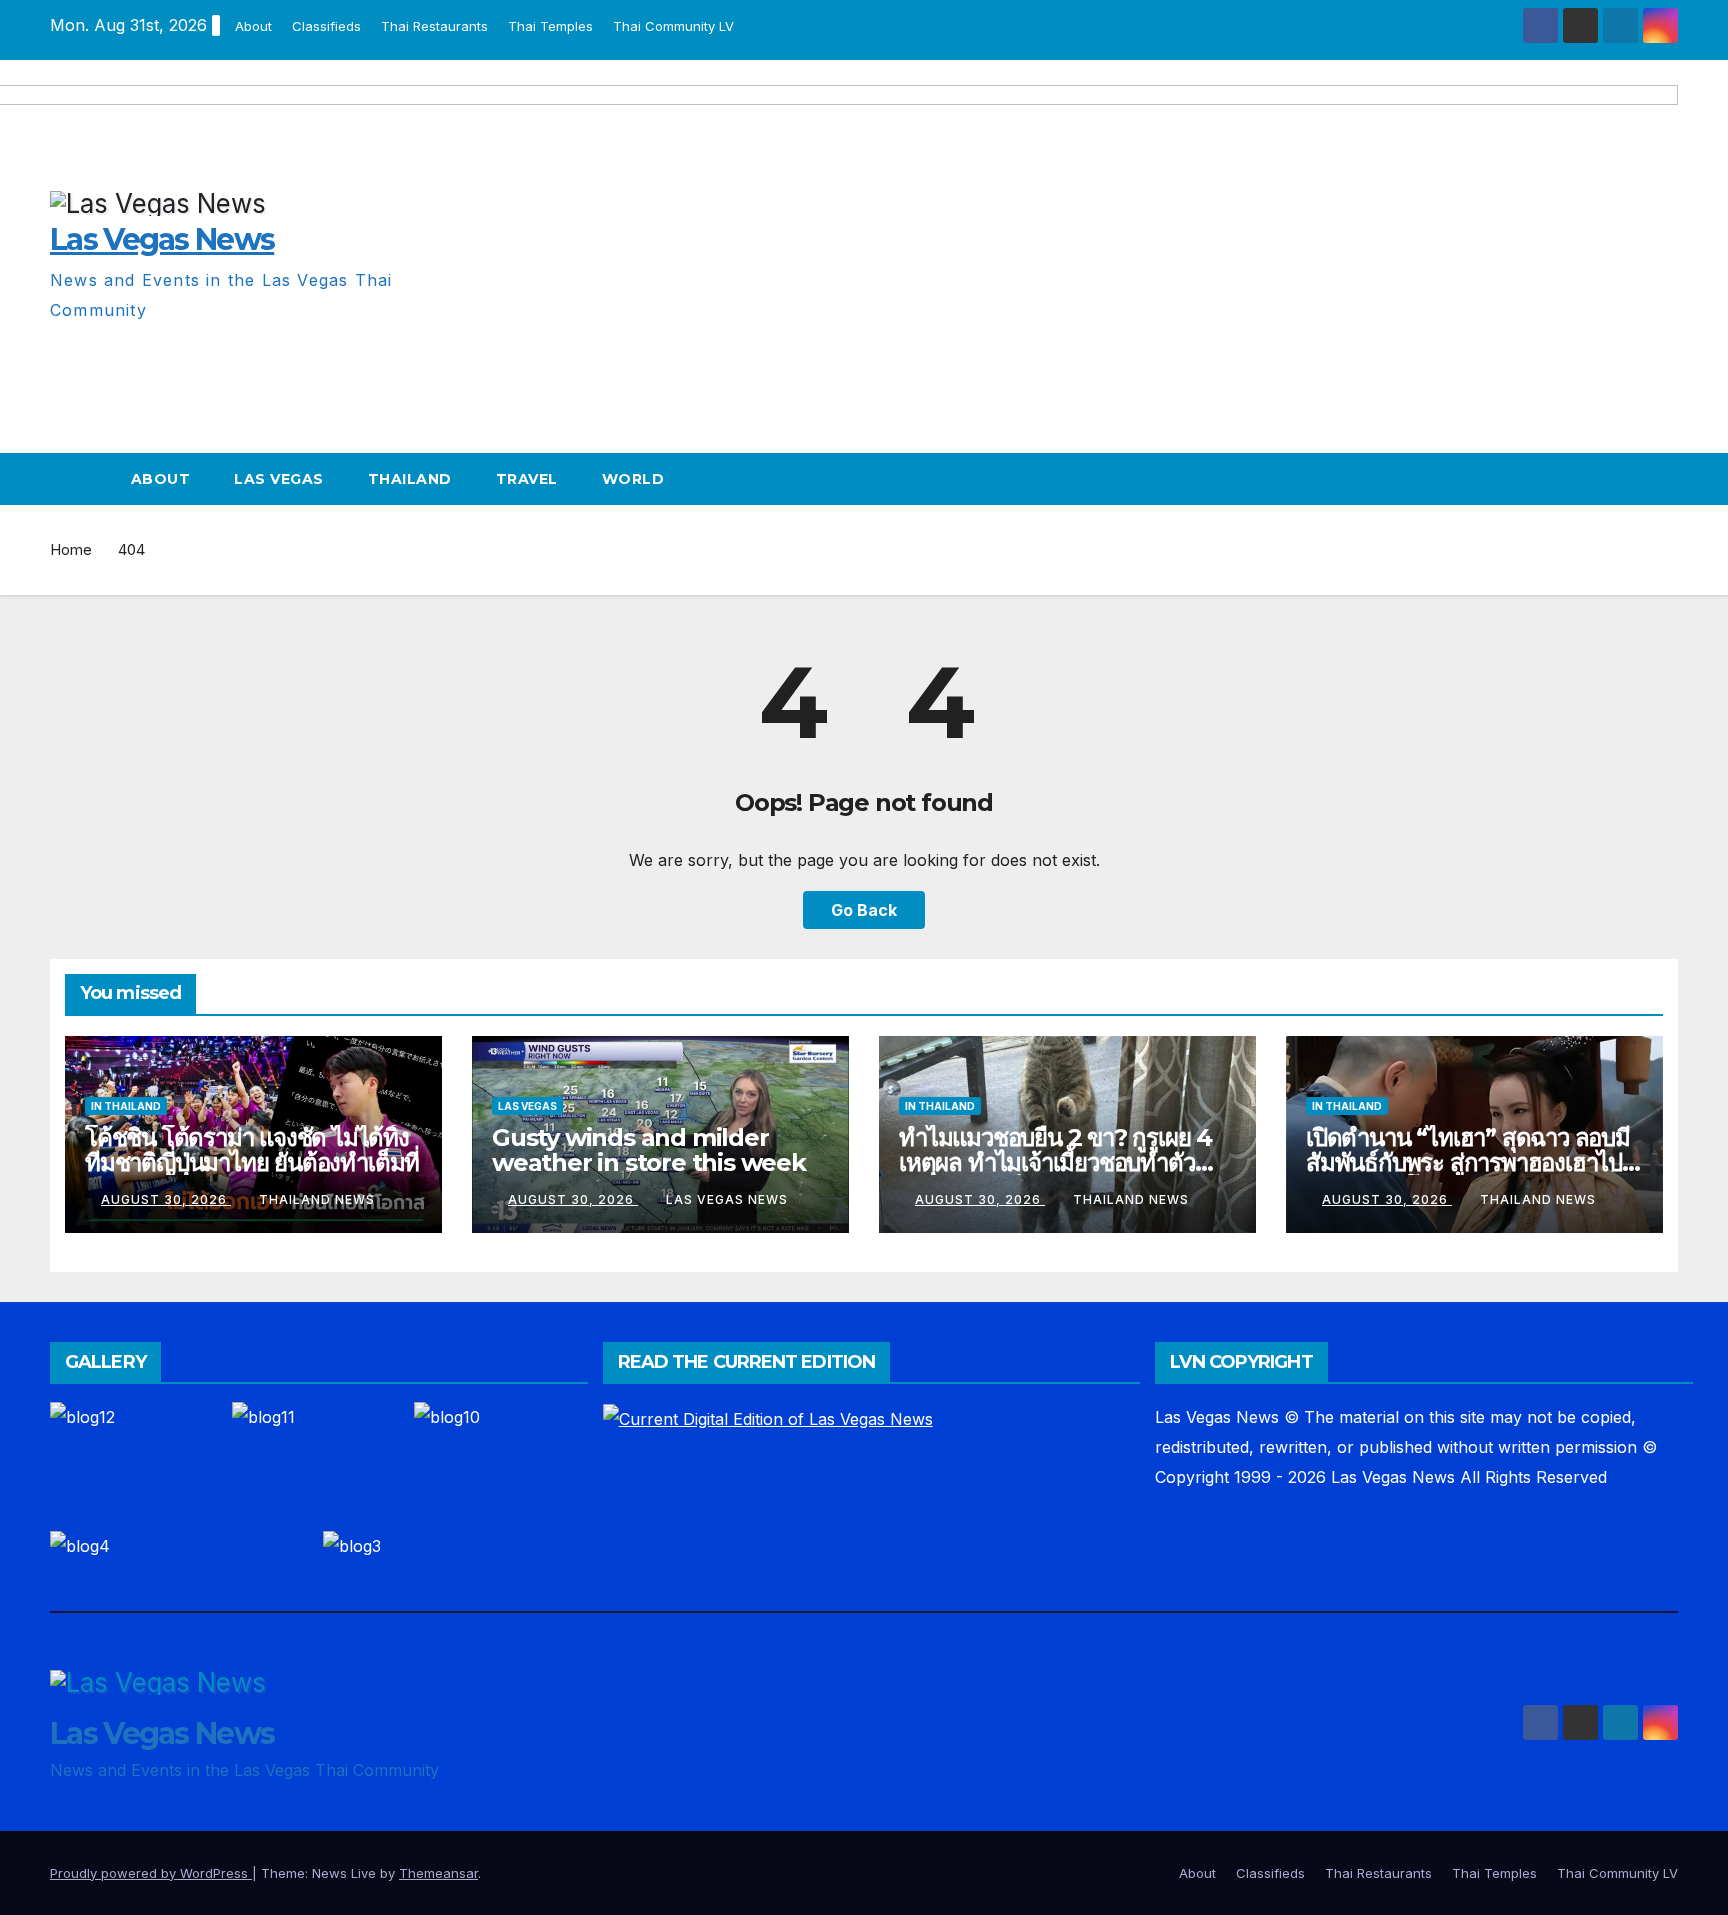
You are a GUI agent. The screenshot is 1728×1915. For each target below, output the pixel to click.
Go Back (864, 910)
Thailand (410, 479)
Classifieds (326, 26)
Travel (527, 479)
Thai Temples (550, 26)
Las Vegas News (727, 1199)
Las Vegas (279, 479)
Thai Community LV (673, 26)
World (633, 479)
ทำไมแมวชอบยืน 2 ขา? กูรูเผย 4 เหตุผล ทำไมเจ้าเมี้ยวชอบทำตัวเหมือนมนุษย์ (1055, 1162)
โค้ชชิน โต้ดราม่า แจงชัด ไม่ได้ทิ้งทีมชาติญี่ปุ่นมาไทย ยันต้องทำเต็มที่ (252, 1150)
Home (71, 549)
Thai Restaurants (434, 26)
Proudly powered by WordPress (151, 1873)
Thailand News (317, 1199)
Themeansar (438, 1873)
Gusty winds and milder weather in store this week (649, 1150)
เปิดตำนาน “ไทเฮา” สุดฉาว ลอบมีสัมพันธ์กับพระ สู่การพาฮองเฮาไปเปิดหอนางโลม (1468, 1162)
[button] (1664, 479)
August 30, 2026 (166, 1199)
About (253, 26)
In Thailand (126, 1106)
